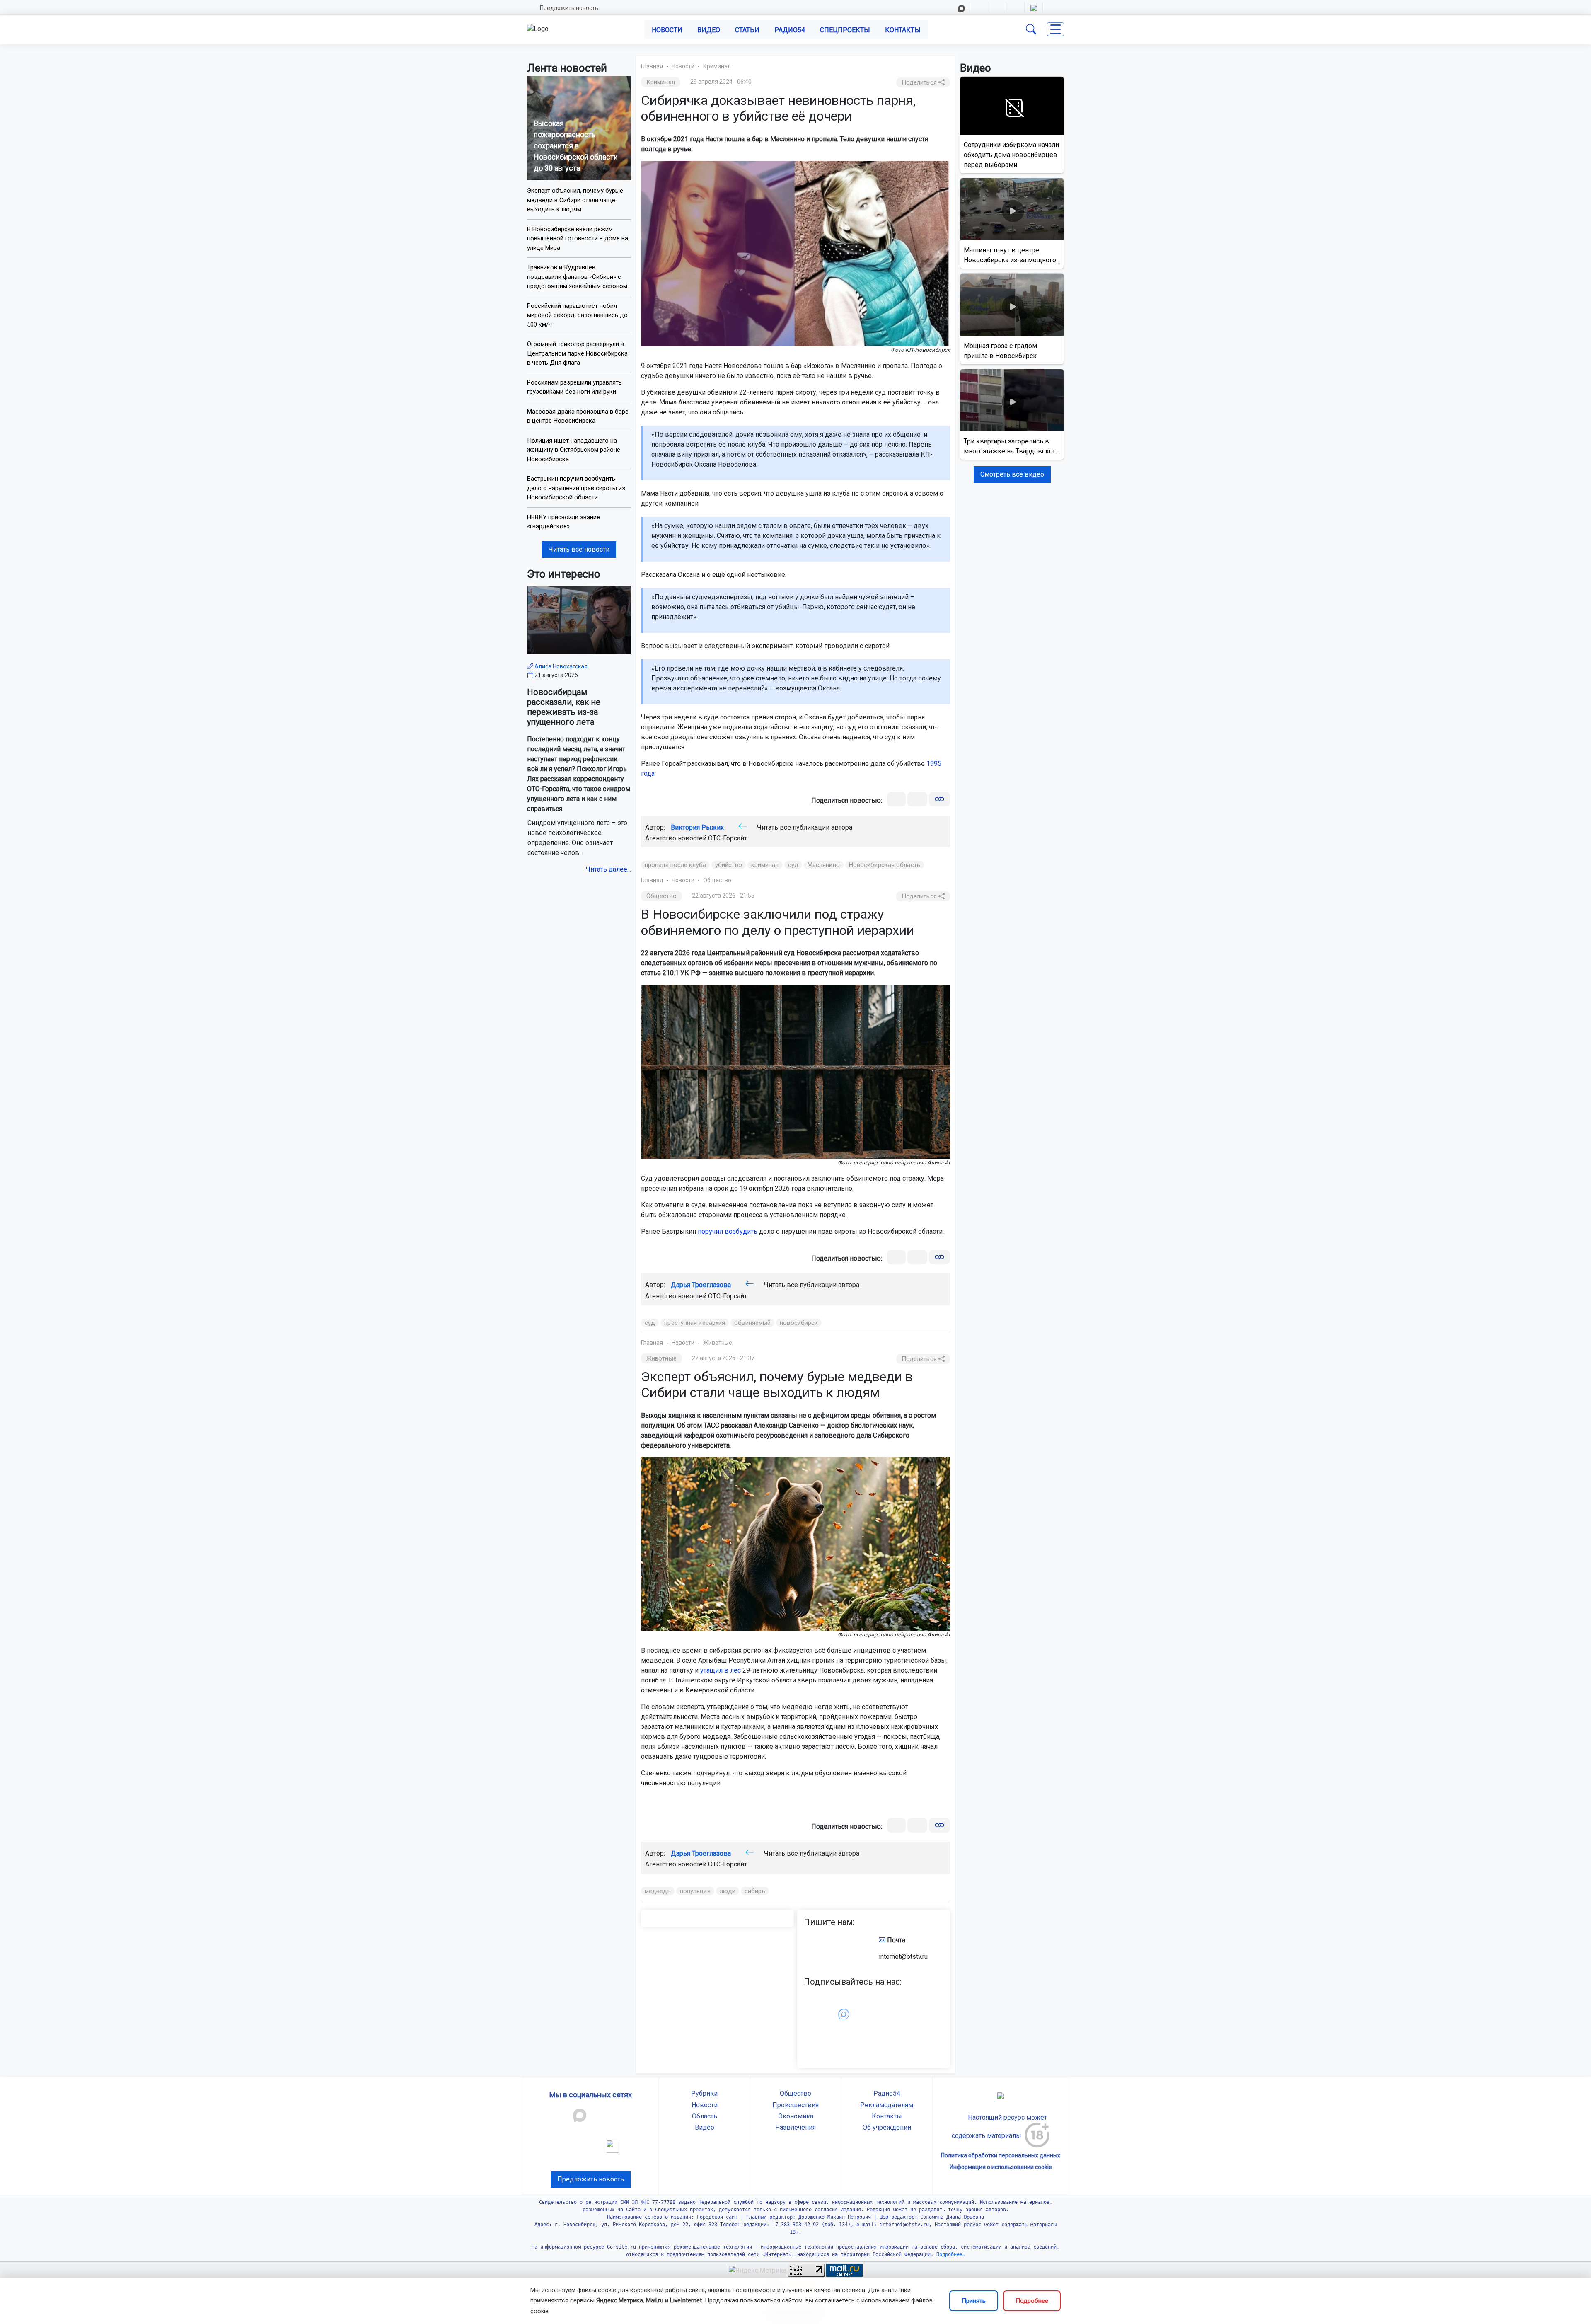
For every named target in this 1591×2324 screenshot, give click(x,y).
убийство (729, 865)
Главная (652, 66)
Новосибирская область (885, 865)
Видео (709, 30)
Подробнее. (949, 2254)
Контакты (903, 30)
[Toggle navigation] (1055, 29)
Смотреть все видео (1012, 474)
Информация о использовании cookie (1001, 2167)
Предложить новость (569, 8)
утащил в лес (721, 1670)
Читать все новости (579, 549)
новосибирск (799, 1323)
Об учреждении (887, 2127)
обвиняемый (752, 1323)
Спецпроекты (845, 30)
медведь (658, 1891)
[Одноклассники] (917, 799)
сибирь (755, 1891)
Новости (667, 30)
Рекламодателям (887, 2105)
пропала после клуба (675, 865)
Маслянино (824, 865)
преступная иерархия (695, 1323)
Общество (717, 880)
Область (705, 2116)
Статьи (747, 30)
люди (728, 1891)
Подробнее (1032, 2301)
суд (793, 865)
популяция (695, 1891)
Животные (718, 1343)
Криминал (717, 66)
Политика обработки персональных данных (1001, 2155)
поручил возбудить (728, 1231)
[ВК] (896, 799)
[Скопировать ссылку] (939, 799)
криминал (765, 865)
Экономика (796, 2116)
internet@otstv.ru (903, 1957)
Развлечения (795, 2127)
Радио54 (790, 30)
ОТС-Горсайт (728, 838)
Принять (974, 2301)
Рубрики (704, 2093)
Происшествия (795, 2105)
